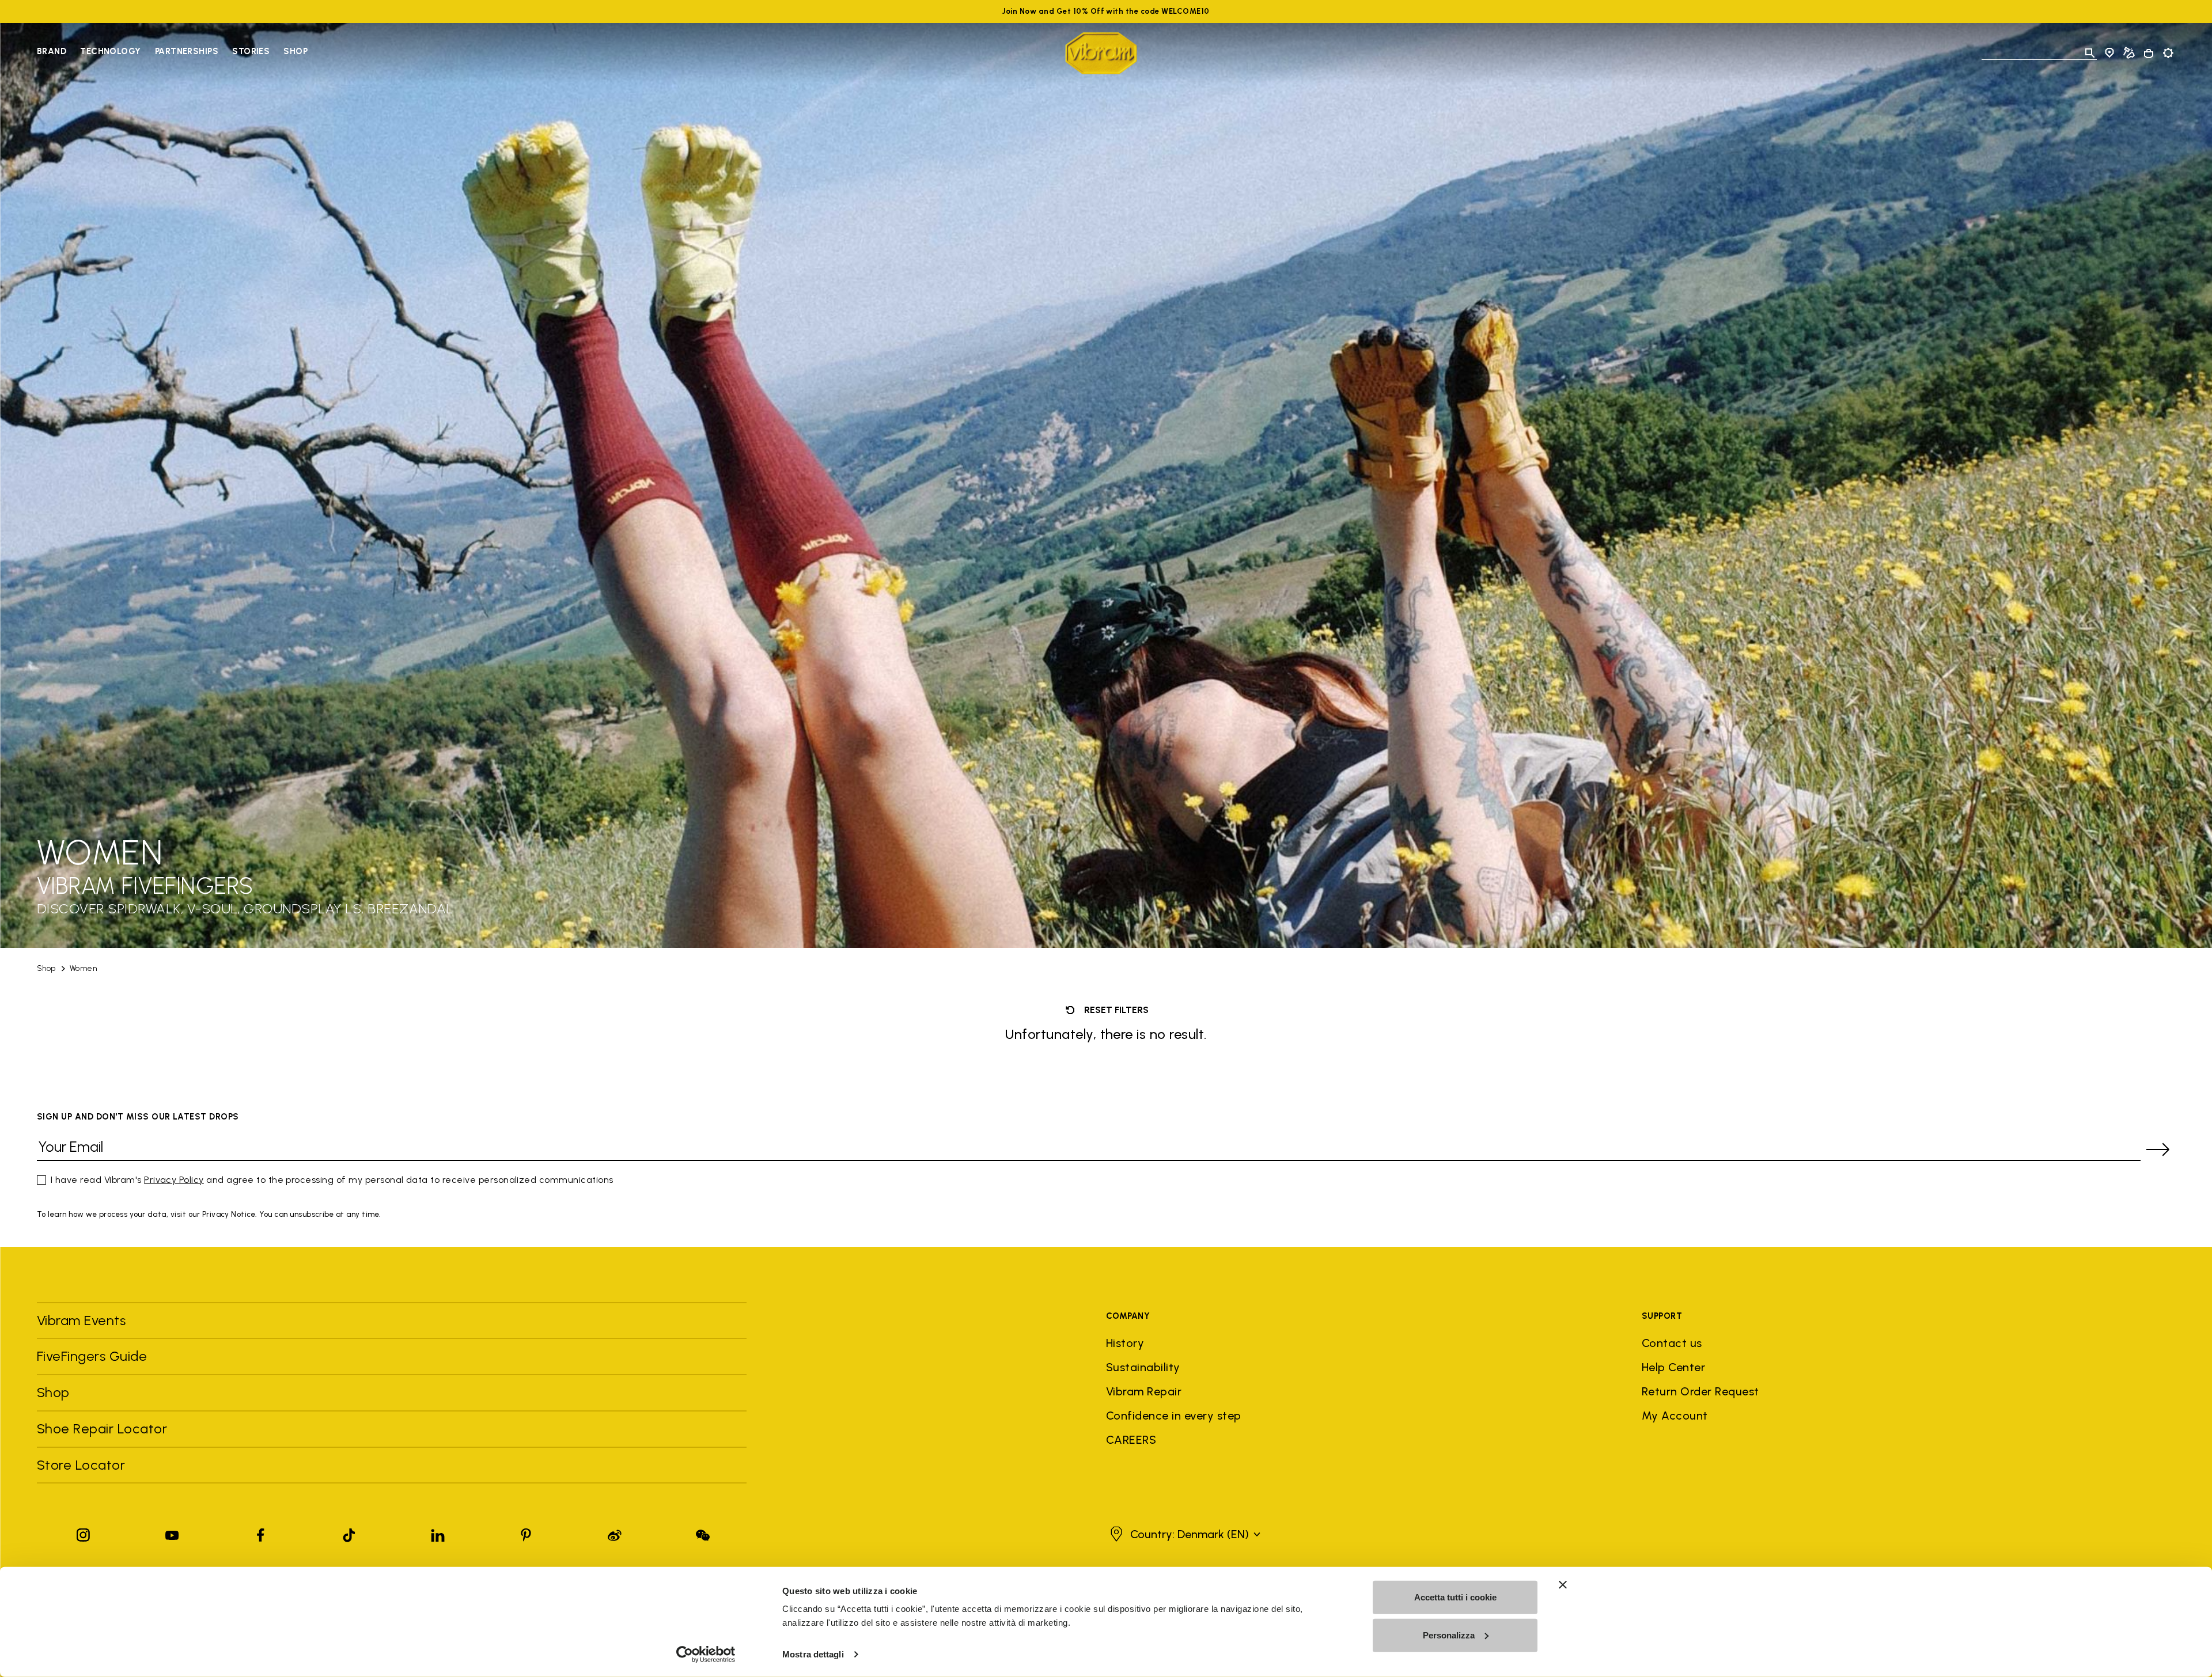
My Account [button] (1675, 1416)
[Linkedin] (438, 1533)
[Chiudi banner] (1563, 1585)
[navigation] (172, 53)
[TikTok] (349, 1533)
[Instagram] (84, 1533)
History (1125, 1343)
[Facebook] (260, 1533)
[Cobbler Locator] (2129, 53)
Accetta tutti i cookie (1455, 1597)
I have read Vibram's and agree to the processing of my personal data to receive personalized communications (332, 1180)
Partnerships (187, 51)
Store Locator (81, 1465)
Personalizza (1449, 1635)
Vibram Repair (1144, 1391)
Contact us (1672, 1343)
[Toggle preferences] (2168, 53)
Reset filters (1115, 1010)
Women (83, 968)
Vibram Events (81, 1320)
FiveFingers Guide (94, 1356)
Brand (52, 51)
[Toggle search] (2090, 53)
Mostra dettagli (813, 1654)
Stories (251, 51)
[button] (1184, 1534)
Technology (111, 51)
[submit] (2158, 1149)
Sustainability (1143, 1367)
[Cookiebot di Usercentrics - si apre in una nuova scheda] (706, 1655)
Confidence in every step (1174, 1416)
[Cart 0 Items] (2149, 54)
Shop (296, 51)
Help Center (1673, 1367)
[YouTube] (172, 1533)
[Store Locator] (2109, 53)
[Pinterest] (526, 1533)
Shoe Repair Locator (102, 1429)
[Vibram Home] (1101, 53)
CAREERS (1131, 1440)
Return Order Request (1700, 1391)
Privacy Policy (174, 1180)
